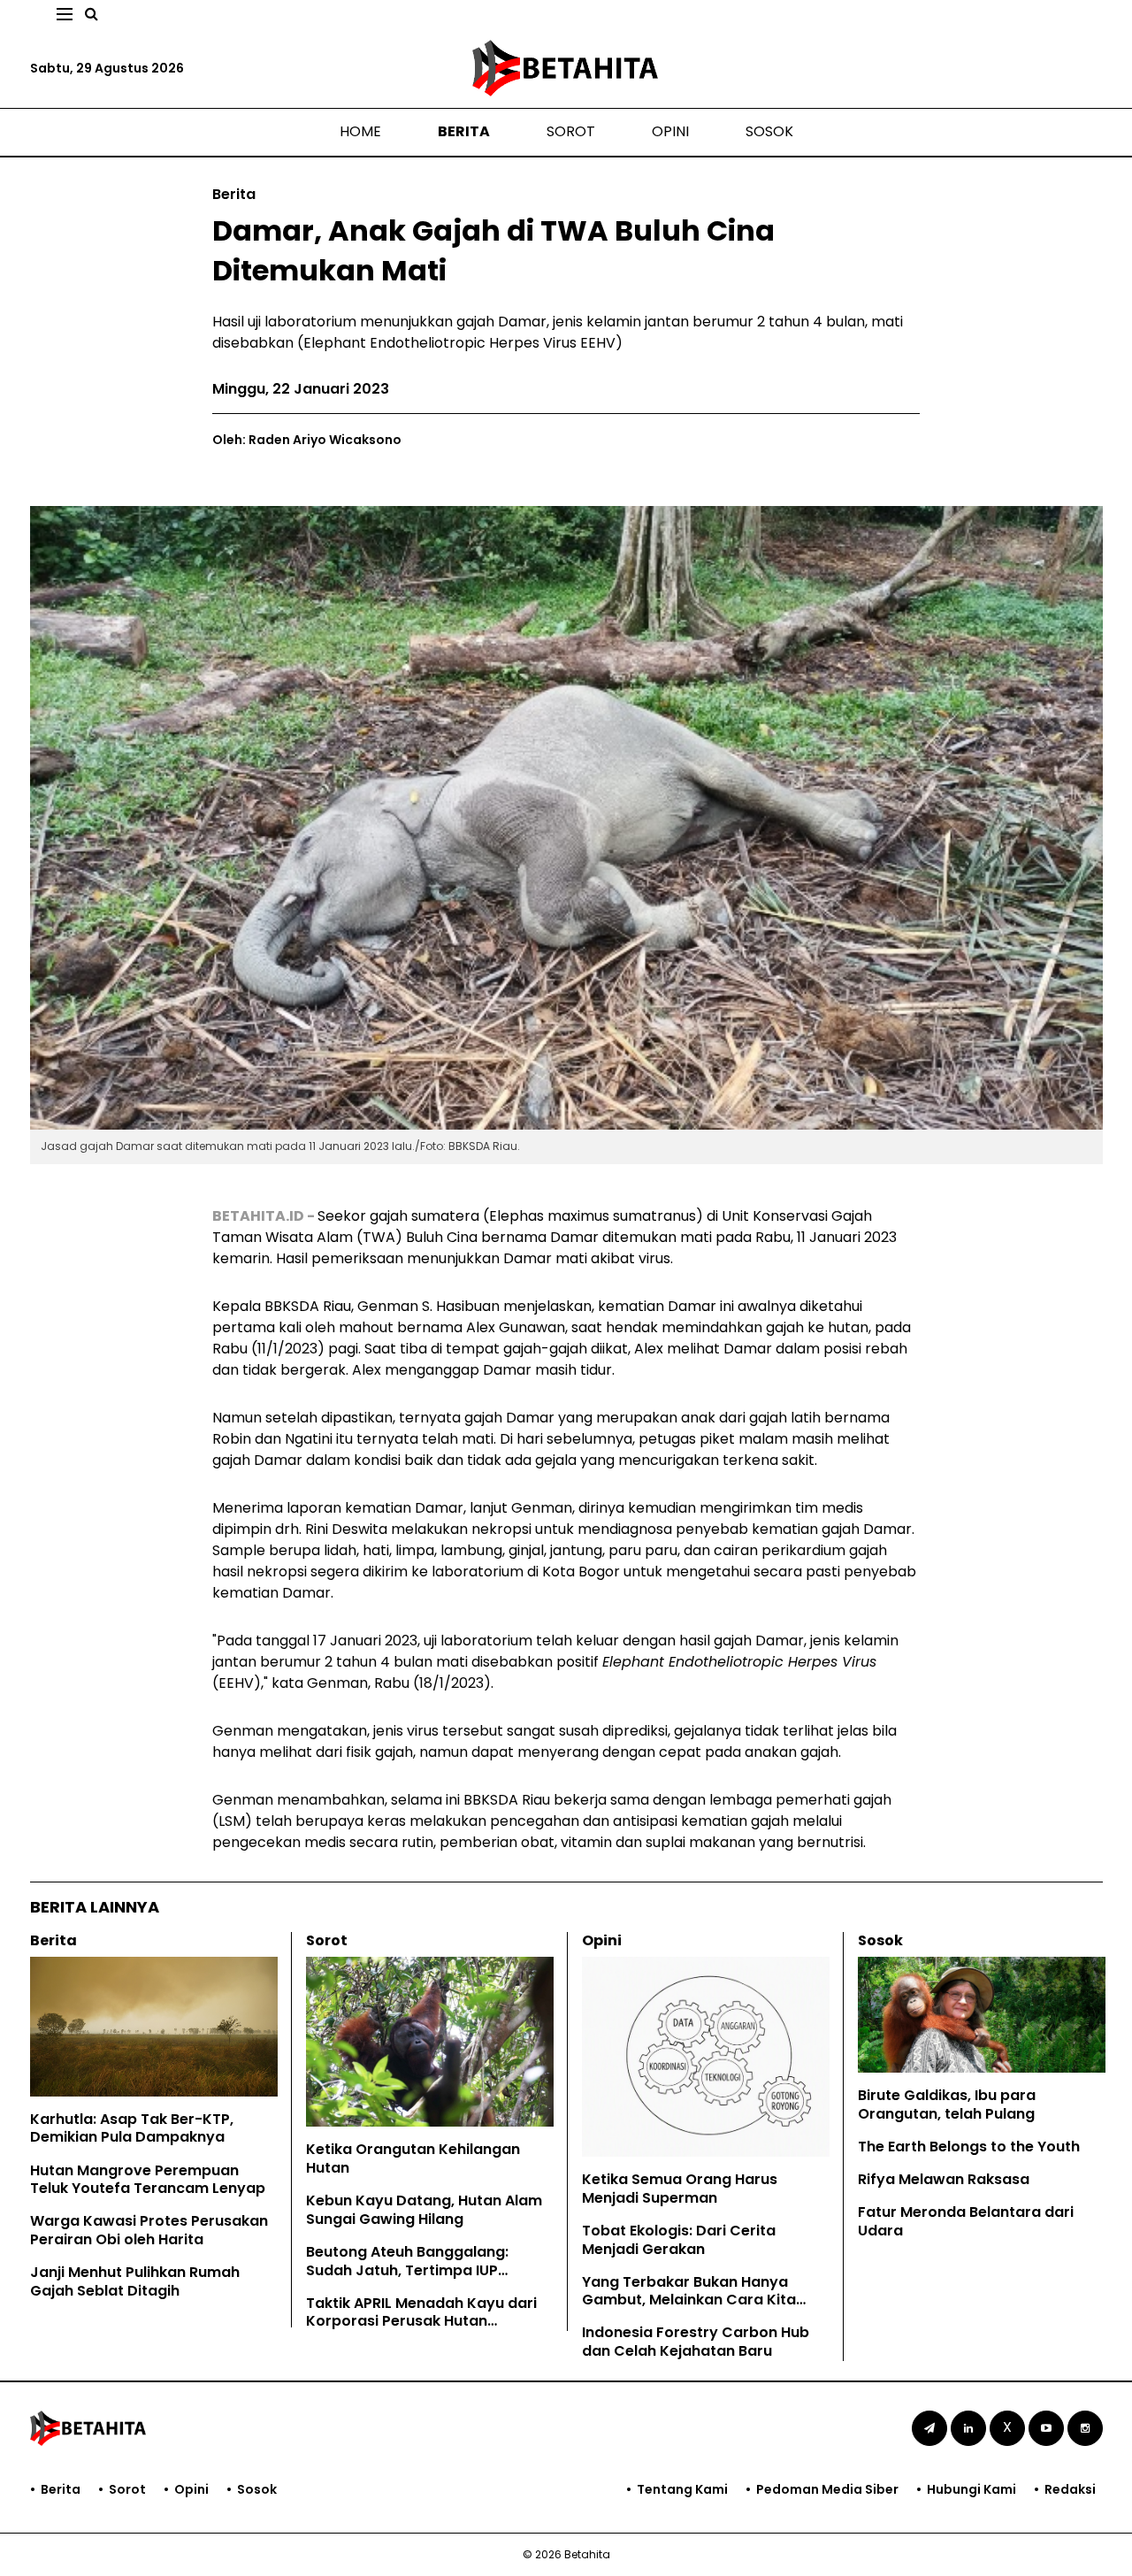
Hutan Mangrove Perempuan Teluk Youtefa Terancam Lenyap (148, 2180)
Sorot (571, 131)
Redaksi (1070, 2489)
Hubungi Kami (971, 2489)
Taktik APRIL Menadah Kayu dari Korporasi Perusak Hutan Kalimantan (421, 2322)
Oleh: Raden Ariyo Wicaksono (307, 440)
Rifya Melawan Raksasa (944, 2179)
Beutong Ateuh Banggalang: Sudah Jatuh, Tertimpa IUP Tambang (407, 2270)
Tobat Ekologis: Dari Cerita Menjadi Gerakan (679, 2240)
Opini (670, 131)
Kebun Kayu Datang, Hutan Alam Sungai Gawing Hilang (424, 2210)
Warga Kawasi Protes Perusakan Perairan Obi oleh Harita (149, 2230)
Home (360, 131)
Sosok (769, 131)
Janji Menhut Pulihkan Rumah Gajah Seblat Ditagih (135, 2281)
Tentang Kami (682, 2489)
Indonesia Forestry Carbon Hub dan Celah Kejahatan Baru (696, 2342)
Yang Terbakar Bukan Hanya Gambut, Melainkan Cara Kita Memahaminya (689, 2300)
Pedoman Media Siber (827, 2489)
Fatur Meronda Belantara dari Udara (966, 2221)
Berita (464, 131)
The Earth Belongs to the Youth (969, 2147)
